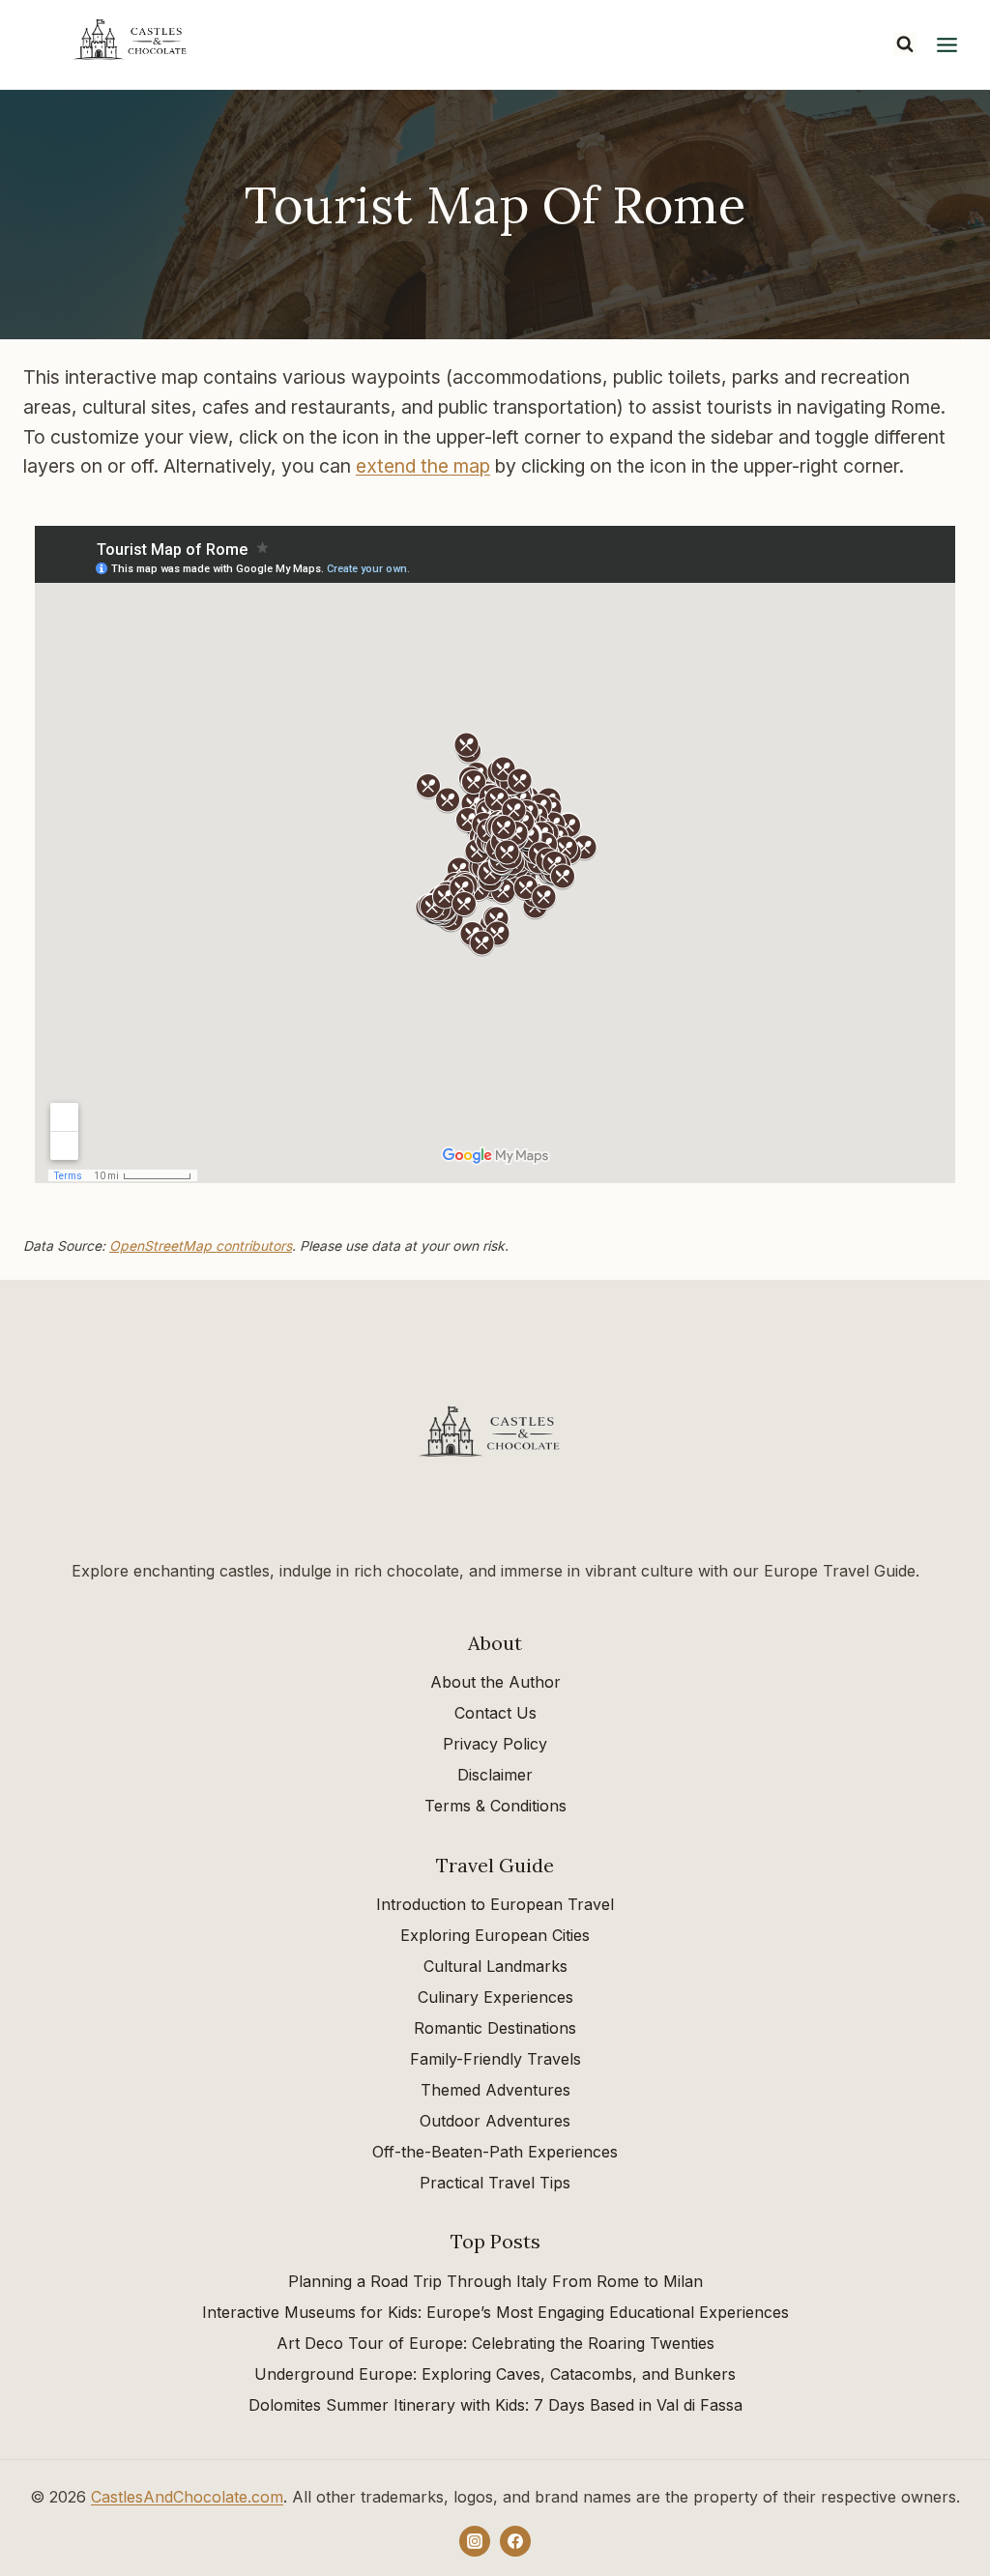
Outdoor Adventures (495, 2121)
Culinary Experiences (495, 1997)
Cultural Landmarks (495, 1966)
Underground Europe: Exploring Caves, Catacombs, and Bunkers (495, 2374)
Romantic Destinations (495, 2028)
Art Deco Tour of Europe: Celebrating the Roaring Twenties (495, 2343)
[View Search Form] (905, 44)
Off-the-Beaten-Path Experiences (495, 2152)
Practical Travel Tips (495, 2183)
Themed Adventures (495, 2090)
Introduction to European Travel (495, 1904)
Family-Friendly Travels (495, 2059)
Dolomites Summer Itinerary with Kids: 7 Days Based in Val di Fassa (495, 2405)
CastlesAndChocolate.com (187, 2497)
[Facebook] (515, 2541)
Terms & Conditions (495, 1806)
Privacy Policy (495, 1744)
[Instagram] (475, 2541)
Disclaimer (495, 1775)
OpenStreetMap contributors (201, 1246)
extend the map (423, 466)
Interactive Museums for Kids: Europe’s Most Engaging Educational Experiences (495, 2312)
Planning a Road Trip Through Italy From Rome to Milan (495, 2281)
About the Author (495, 1682)
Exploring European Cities (495, 1935)
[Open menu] (946, 44)
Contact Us (495, 1713)
